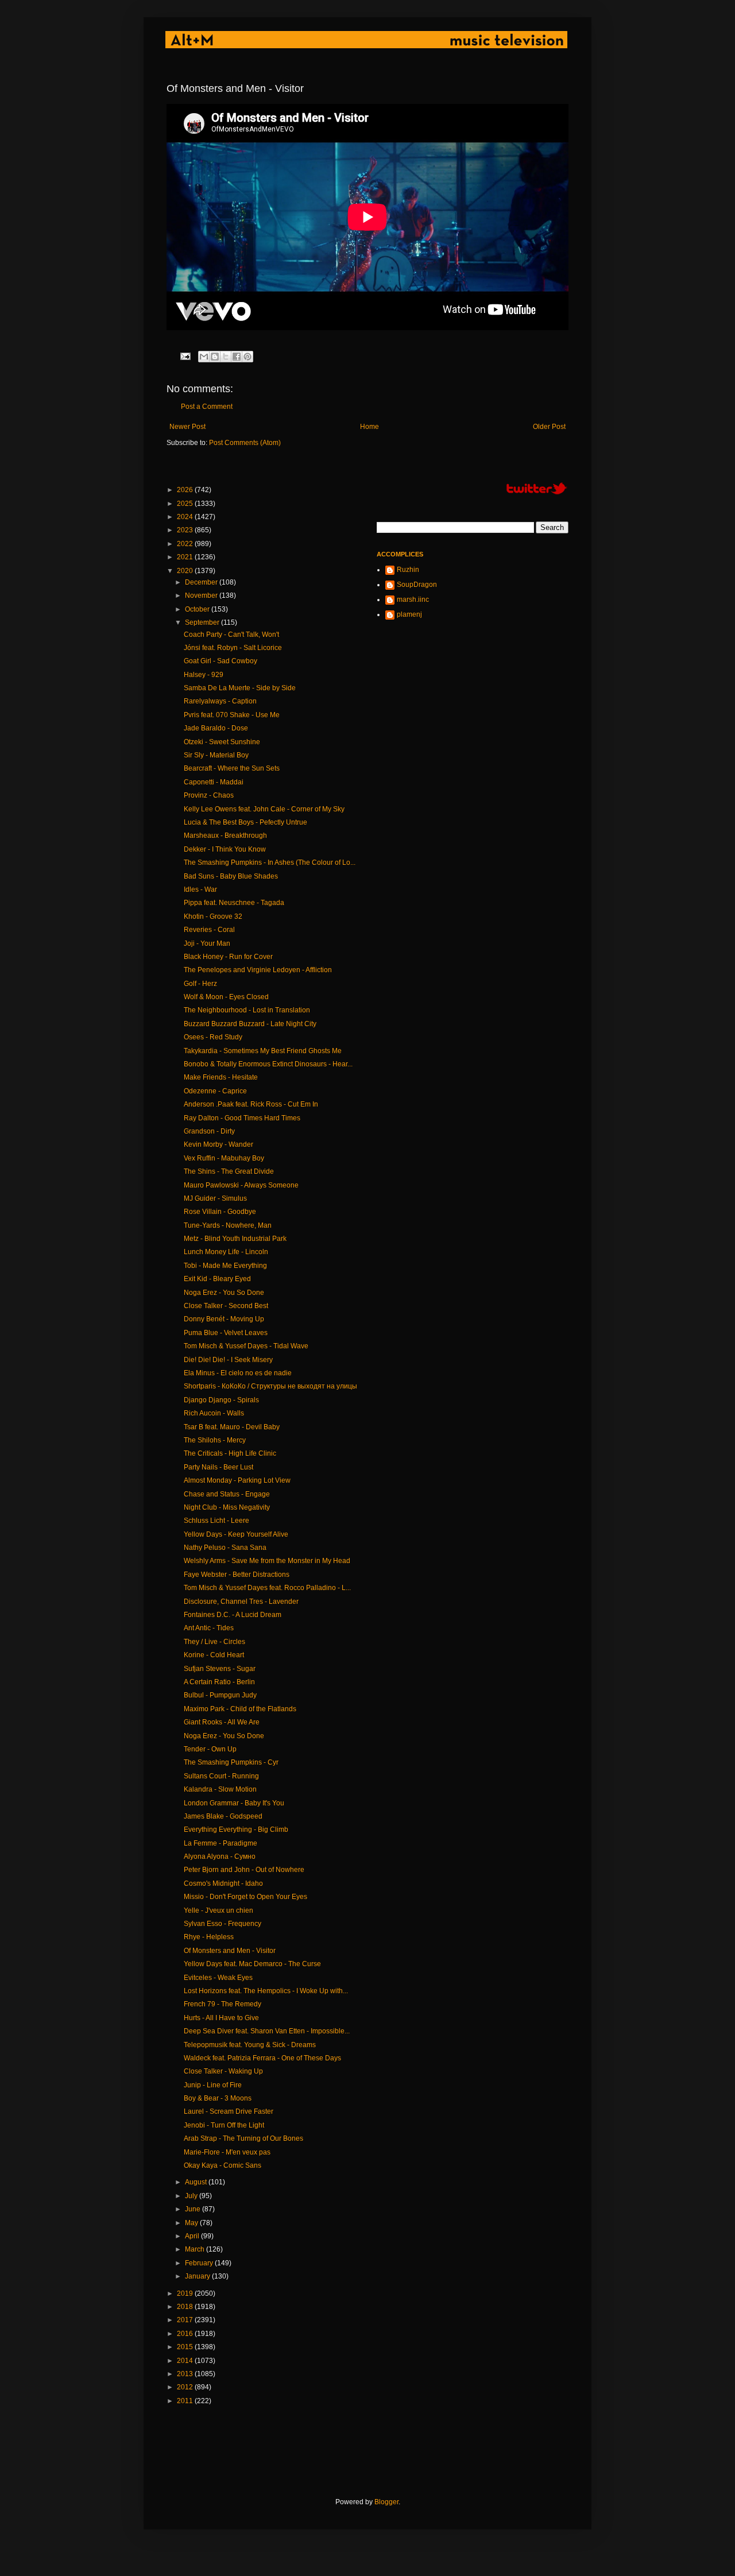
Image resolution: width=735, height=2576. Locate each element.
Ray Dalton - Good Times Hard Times (242, 1118)
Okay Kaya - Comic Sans (223, 2165)
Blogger (386, 2502)
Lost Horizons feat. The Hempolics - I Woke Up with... (266, 1991)
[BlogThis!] (215, 357)
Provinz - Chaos (209, 795)
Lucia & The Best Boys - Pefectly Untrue (245, 822)
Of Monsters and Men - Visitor (230, 1951)
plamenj (409, 614)
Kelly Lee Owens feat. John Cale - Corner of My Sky (264, 809)
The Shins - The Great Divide (229, 1171)
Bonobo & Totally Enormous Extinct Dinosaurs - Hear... (268, 1064)
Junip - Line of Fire (213, 2085)
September (203, 622)
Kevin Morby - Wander (218, 1144)
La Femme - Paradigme (220, 1843)
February (200, 2263)
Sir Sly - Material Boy (216, 755)
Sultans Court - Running (221, 1776)
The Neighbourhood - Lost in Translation (247, 1010)
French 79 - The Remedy (223, 2004)
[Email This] (204, 357)
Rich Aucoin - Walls (214, 1413)
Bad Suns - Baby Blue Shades (231, 876)
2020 (186, 571)
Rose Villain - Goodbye (220, 1212)
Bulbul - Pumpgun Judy (220, 1695)
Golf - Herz (200, 984)
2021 (186, 557)
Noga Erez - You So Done (224, 1293)
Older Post (549, 427)
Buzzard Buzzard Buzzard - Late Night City (250, 1024)
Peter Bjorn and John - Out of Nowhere (244, 1870)
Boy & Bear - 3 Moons (218, 2098)
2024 (186, 517)
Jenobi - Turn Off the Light (224, 2125)
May (192, 2223)
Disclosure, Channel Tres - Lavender (241, 1602)
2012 (186, 2387)
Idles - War (200, 889)
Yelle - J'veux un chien (218, 1910)
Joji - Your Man (207, 943)
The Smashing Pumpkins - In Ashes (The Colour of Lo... (270, 862)
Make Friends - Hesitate (221, 1077)
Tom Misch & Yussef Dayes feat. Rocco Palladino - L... (267, 1588)
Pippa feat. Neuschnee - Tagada (234, 903)
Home (370, 427)
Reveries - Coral (209, 930)
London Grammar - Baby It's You (234, 1803)
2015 (186, 2347)
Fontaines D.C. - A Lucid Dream (233, 1615)
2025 (186, 504)
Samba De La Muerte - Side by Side (240, 688)
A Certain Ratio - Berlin (219, 1682)
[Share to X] (226, 357)
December (202, 582)
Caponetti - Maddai (214, 782)
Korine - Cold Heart (214, 1655)
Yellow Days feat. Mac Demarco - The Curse (252, 1964)
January (198, 2276)
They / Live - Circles (214, 1642)
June (194, 2209)
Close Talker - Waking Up (223, 2071)
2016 (186, 2334)
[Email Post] (185, 355)
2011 (186, 2401)
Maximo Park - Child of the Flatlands (240, 1709)
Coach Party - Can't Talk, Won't (231, 635)
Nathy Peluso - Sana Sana (225, 1548)
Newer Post (187, 427)
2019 (186, 2293)
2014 (186, 2361)
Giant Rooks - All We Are (222, 1722)
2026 (186, 490)
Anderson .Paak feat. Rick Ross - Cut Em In (251, 1104)
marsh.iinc (413, 599)
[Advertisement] (376, 2451)
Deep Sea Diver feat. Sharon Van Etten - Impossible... (267, 2031)
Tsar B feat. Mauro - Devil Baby (232, 1427)
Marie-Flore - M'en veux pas (227, 2152)
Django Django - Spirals (221, 1400)
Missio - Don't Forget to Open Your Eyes (245, 1897)
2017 (186, 2320)
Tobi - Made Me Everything (225, 1266)
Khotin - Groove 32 (213, 916)
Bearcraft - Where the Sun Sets (232, 768)
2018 (186, 2307)
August (197, 2182)
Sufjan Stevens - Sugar (220, 1669)
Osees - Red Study (213, 1037)
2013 (186, 2374)
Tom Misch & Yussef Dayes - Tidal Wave (246, 1346)
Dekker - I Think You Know (225, 849)
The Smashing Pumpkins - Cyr (231, 1762)
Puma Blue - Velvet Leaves (226, 1333)
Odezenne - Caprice (215, 1091)
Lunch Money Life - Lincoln (226, 1252)
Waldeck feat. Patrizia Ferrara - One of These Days (262, 2058)
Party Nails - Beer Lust (218, 1467)
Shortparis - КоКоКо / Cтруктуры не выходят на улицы (270, 1386)
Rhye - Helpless (209, 1937)
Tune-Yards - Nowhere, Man (228, 1225)
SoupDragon (417, 585)
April (193, 2236)
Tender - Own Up (210, 1749)
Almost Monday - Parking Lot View (237, 1480)
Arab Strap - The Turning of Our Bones (243, 2138)
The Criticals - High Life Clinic (230, 1453)
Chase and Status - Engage (227, 1494)
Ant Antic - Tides (209, 1628)
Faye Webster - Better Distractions (237, 1575)
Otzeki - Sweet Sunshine (222, 742)
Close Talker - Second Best (226, 1306)
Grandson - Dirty (209, 1131)
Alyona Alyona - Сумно (220, 1856)
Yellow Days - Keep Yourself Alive (236, 1534)
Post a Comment (207, 407)
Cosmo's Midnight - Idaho (223, 1883)
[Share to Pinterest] (247, 357)
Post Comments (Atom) (245, 443)
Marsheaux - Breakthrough (225, 836)
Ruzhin (408, 570)
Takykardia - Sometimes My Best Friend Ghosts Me (263, 1051)
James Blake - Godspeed (223, 1816)
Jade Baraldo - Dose (216, 728)
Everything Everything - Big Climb (236, 1829)
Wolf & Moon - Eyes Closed (226, 997)
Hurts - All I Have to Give (221, 2018)
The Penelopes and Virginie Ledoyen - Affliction (258, 970)
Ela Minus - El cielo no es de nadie (238, 1373)
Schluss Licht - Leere (216, 1521)
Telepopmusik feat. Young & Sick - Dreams (250, 2045)
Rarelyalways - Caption (220, 701)
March (196, 2249)
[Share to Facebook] (237, 357)
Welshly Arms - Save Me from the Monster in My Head (267, 1561)
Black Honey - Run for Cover (228, 957)
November (202, 595)
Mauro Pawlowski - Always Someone (241, 1185)
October (198, 609)
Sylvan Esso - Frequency (223, 1924)
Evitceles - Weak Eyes (218, 1978)
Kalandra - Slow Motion (220, 1789)
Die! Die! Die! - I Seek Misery (228, 1360)
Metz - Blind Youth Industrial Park (235, 1239)
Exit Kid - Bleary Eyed (217, 1279)
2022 (186, 544)
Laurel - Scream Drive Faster (229, 2111)
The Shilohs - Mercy (215, 1440)
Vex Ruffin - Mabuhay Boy (224, 1158)
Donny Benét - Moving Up (224, 1319)
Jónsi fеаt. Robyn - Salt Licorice (233, 648)
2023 (186, 530)
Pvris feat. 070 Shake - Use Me (232, 715)
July (192, 2196)
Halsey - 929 (204, 675)
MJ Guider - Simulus (215, 1198)
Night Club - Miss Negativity (227, 1507)
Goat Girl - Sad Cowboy (220, 661)
